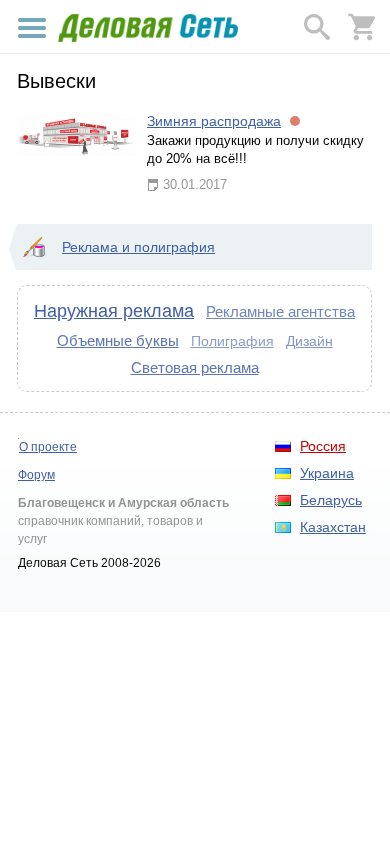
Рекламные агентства (280, 311)
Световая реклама (195, 367)
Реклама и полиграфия (138, 247)
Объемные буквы (118, 340)
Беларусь (331, 500)
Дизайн (309, 341)
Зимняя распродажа (214, 121)
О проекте (48, 447)
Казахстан (333, 527)
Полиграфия (232, 341)
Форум (36, 475)
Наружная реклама (114, 311)
